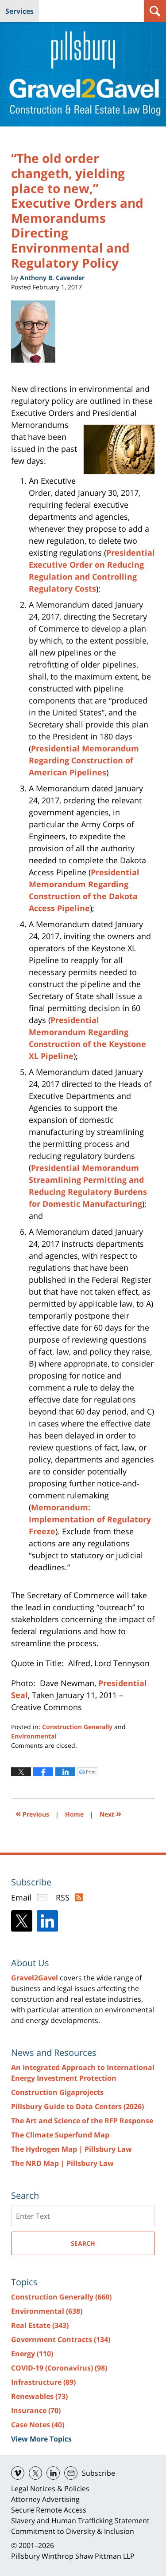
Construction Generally (77, 1727)
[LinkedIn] (47, 1921)
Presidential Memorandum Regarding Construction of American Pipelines (84, 760)
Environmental (34, 1736)
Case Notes (38, 2425)
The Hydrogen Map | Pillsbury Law (71, 2149)
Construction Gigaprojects (57, 2092)
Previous (32, 1813)
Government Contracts (61, 2339)
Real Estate (40, 2325)
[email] (71, 2473)
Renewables (39, 2396)
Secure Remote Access (49, 2510)
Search (83, 2243)
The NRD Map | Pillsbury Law (62, 2163)
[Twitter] (22, 1921)
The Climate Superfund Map (60, 2135)
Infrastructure (43, 2382)
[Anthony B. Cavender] (37, 332)
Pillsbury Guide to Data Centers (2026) (77, 2106)
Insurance (36, 2410)
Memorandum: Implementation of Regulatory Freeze (90, 1519)
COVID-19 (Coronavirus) (59, 2368)
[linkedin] (53, 2473)
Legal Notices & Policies (50, 2489)
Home (74, 1814)
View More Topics (41, 2439)
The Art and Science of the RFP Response (82, 2121)
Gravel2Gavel (35, 1978)
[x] (35, 2473)
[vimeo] (18, 2473)
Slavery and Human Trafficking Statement (80, 2521)
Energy (32, 2354)
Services (19, 11)
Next (110, 1813)
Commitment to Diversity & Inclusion (73, 2531)
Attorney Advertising (45, 2499)
